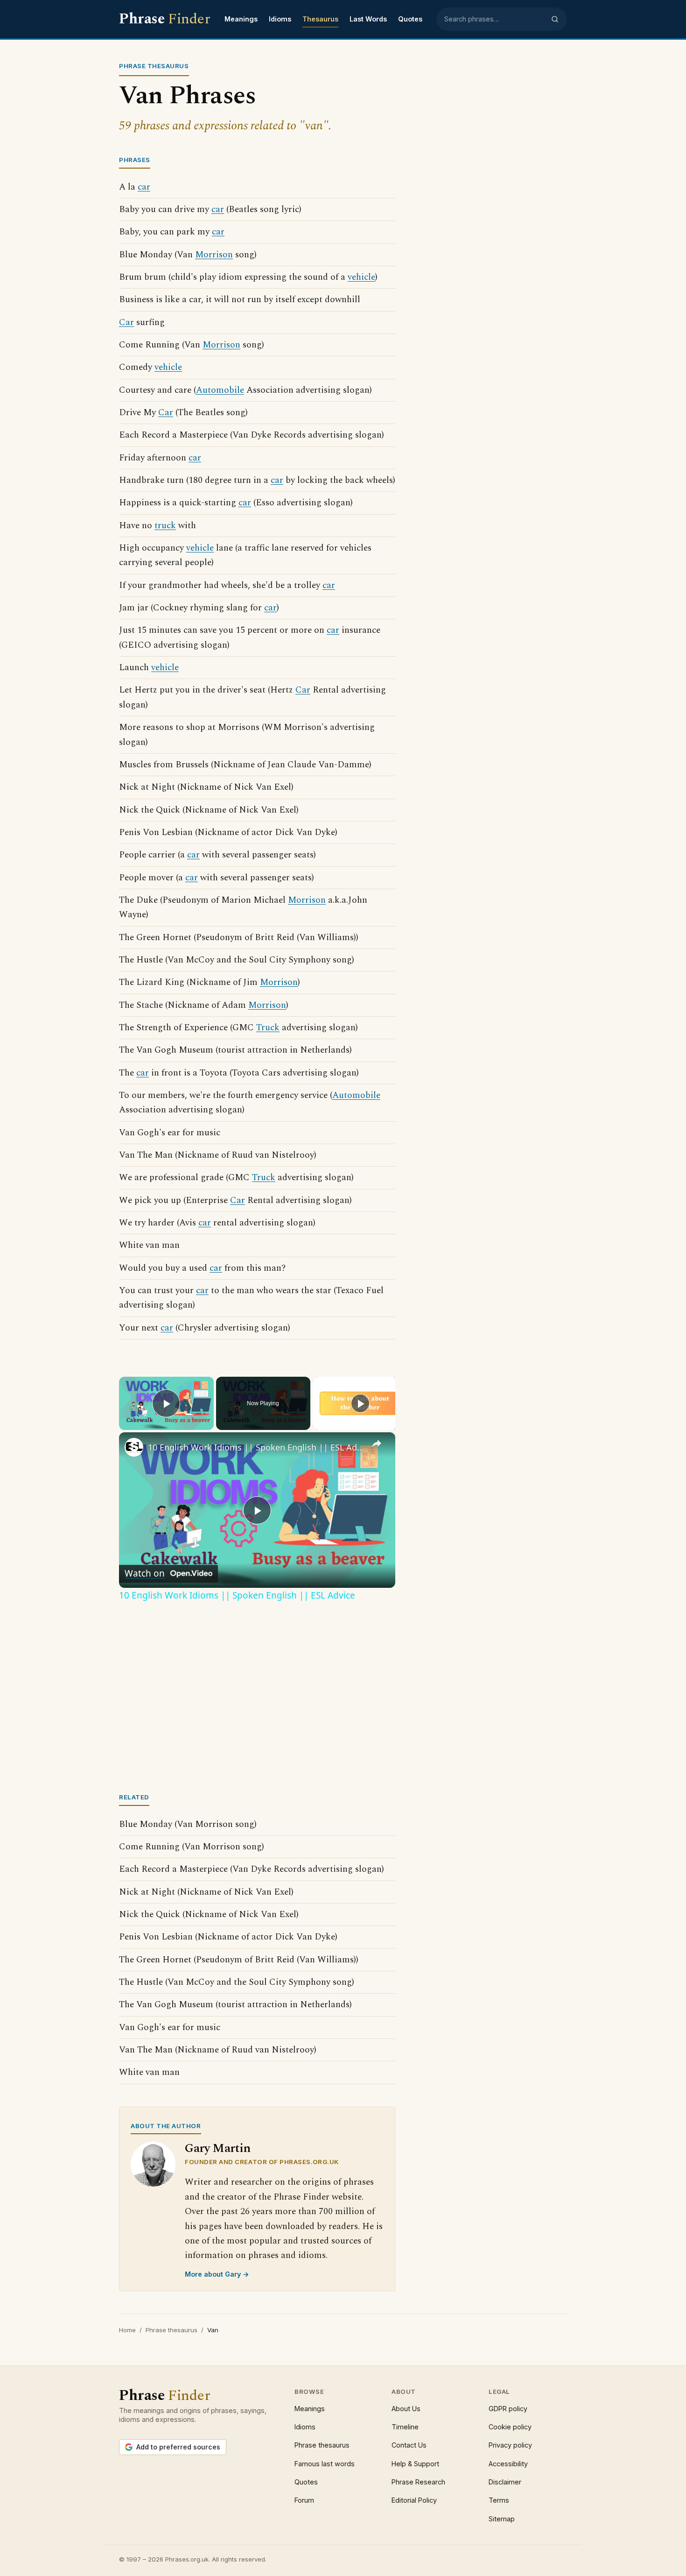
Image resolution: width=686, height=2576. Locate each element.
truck (165, 526)
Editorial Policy (414, 2500)
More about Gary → (217, 2274)
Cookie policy (510, 2427)
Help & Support (415, 2464)
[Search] (555, 19)
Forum (304, 2500)
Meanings (241, 19)
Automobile (220, 390)
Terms (499, 2500)
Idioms (280, 19)
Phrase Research (418, 2482)
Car (126, 322)
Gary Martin (218, 2148)
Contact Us (409, 2445)
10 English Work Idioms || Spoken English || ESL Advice (256, 1447)
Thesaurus (320, 19)
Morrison (214, 255)
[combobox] (495, 19)
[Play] (360, 1403)
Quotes (410, 19)
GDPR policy (508, 2409)
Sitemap (502, 2519)
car (144, 187)
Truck (268, 1028)
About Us (406, 2409)
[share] (377, 1444)
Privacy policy (510, 2445)
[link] (134, 1447)
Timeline (405, 2427)
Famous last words (325, 2464)
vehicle (361, 277)
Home (127, 2330)
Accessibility (508, 2464)
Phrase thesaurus (171, 2330)
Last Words (368, 19)
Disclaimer (505, 2482)
